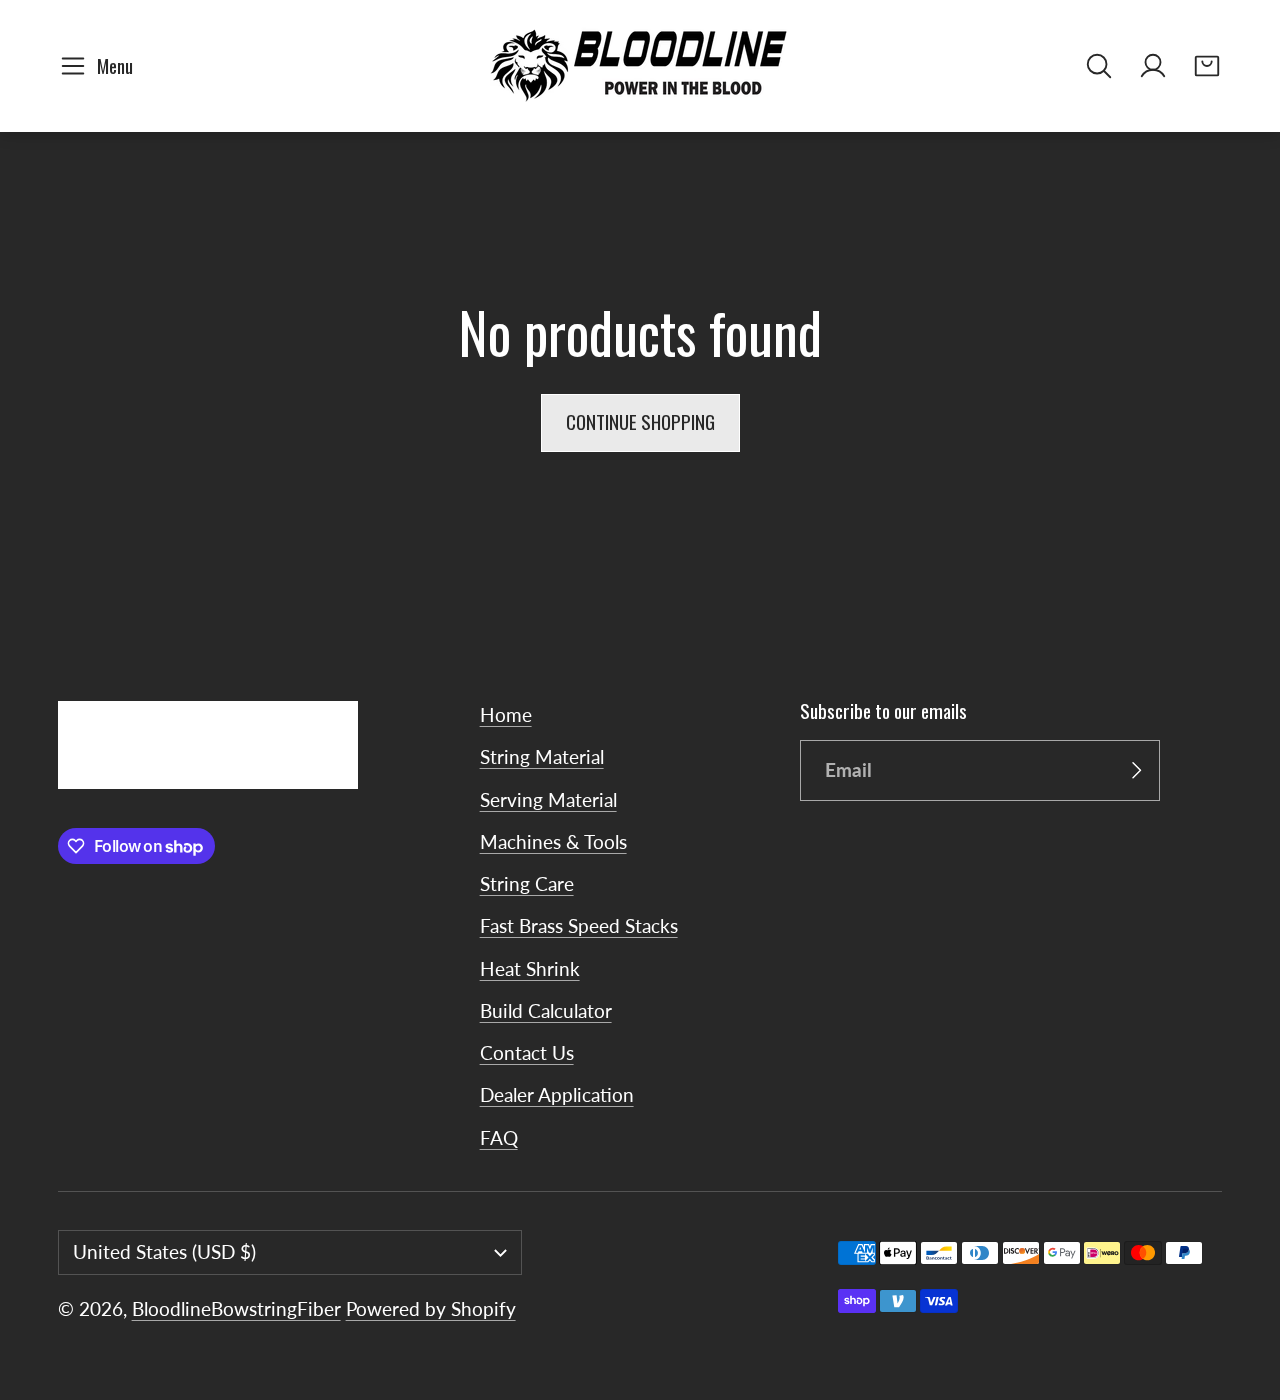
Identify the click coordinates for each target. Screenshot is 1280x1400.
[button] (100, 66)
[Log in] (1153, 66)
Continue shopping (640, 421)
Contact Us (527, 1052)
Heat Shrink (530, 968)
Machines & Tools (553, 841)
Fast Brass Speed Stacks (579, 925)
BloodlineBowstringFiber (236, 1308)
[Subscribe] (1136, 771)
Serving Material (548, 799)
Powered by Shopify (431, 1308)
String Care (527, 883)
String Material (542, 756)
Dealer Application (557, 1094)
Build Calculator (546, 1010)
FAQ (499, 1137)
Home (506, 714)
